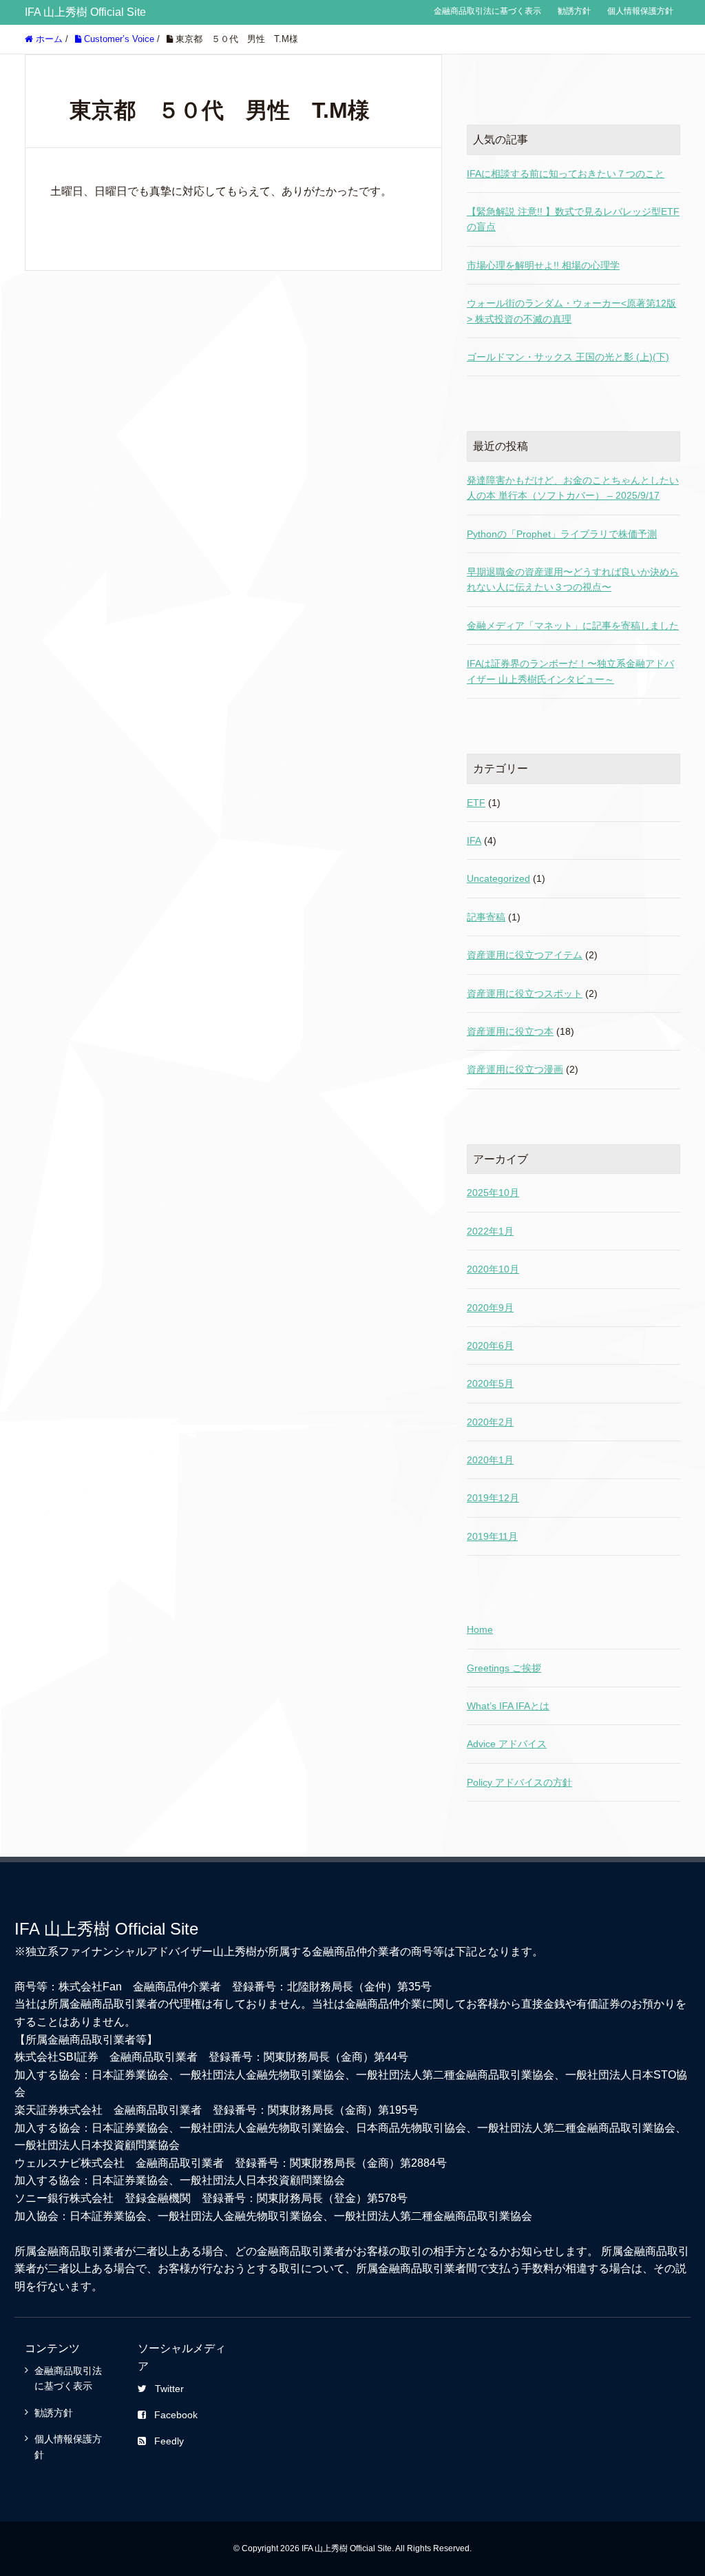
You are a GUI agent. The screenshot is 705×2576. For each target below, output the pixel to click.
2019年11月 (492, 1536)
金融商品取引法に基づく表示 (487, 11)
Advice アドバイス (507, 1744)
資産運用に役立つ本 (510, 1031)
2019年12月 (493, 1498)
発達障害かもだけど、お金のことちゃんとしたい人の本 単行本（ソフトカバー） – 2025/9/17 (573, 488)
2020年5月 (490, 1383)
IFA (474, 841)
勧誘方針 (574, 11)
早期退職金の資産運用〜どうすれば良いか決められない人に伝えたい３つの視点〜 (573, 579)
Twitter (169, 2389)
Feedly (169, 2441)
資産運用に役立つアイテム (525, 955)
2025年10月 (493, 1193)
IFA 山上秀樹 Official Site (85, 12)
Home (480, 1629)
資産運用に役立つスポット (525, 993)
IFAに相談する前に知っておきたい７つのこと (566, 174)
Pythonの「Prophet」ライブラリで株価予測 (562, 534)
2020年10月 (493, 1269)
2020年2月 (490, 1422)
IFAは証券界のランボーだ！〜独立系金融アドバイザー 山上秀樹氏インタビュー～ (570, 671)
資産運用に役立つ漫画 (515, 1069)
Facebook (176, 2415)
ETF (476, 803)
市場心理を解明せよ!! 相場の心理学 (543, 265)
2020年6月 (490, 1346)
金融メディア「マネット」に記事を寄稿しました (573, 626)
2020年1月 (490, 1460)
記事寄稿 (486, 917)
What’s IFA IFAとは (508, 1706)
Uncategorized (498, 878)
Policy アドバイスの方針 (519, 1782)
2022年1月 (490, 1231)
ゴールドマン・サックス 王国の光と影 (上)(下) (568, 357)
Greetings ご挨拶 (504, 1668)
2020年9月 (490, 1308)
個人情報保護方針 (640, 11)
